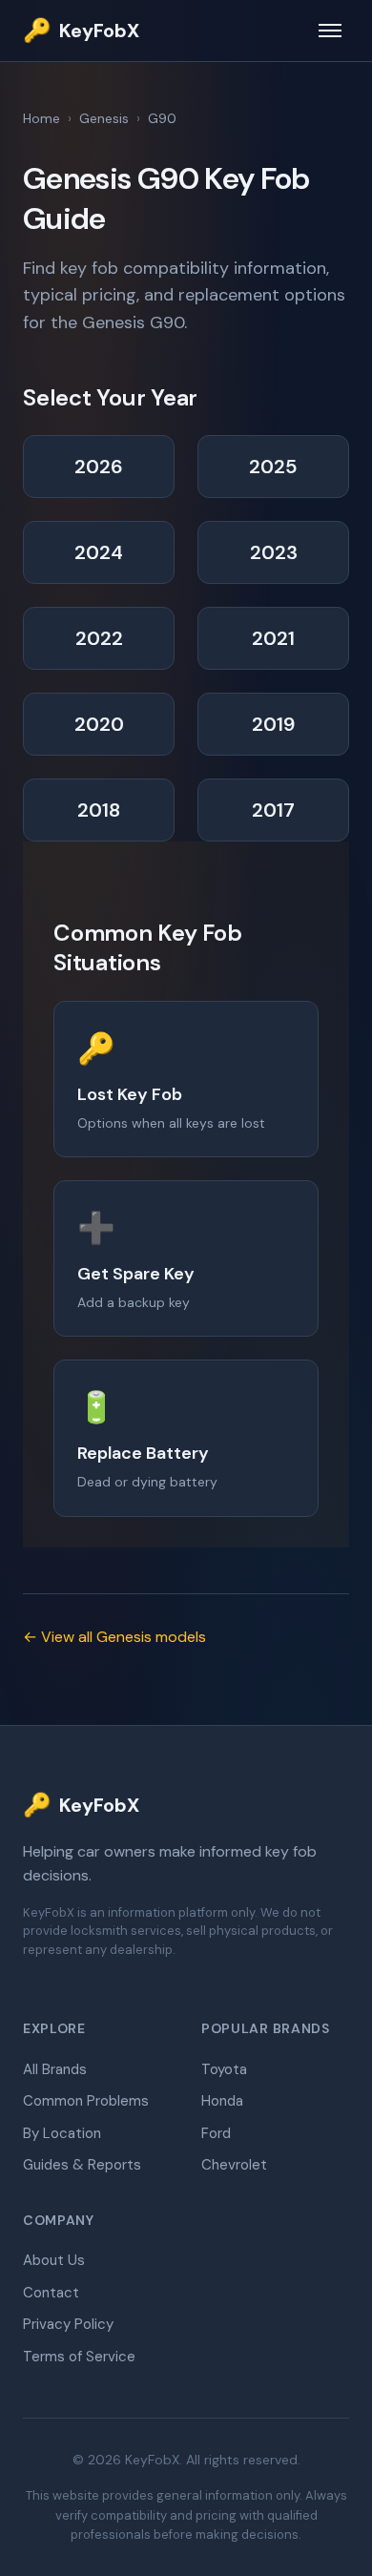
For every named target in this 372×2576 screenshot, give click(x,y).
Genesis (104, 118)
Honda (222, 2101)
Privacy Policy (68, 2324)
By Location (62, 2133)
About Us (54, 2260)
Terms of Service (79, 2357)
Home (41, 118)
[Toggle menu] (330, 31)
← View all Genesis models (114, 1637)
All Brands (55, 2069)
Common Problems (86, 2101)
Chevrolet (234, 2165)
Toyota (224, 2069)
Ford (216, 2133)
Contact (51, 2293)
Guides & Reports (82, 2165)
